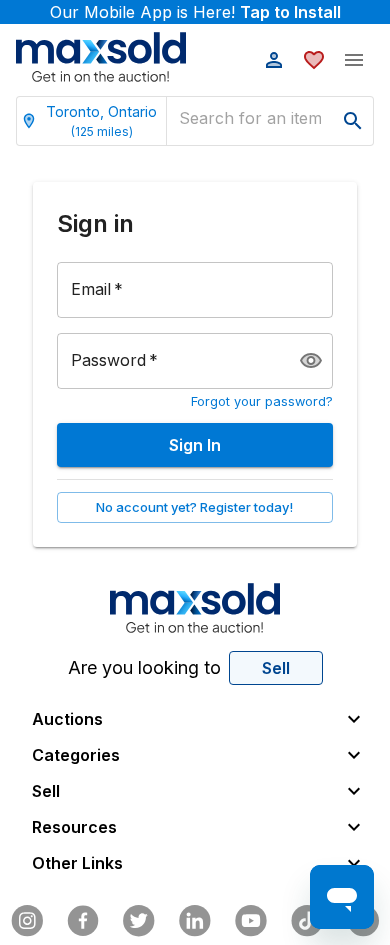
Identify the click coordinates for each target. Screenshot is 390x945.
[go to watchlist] (314, 60)
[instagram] (27, 921)
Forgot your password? (262, 401)
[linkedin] (195, 921)
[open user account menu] (274, 60)
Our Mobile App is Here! (195, 12)
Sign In (195, 445)
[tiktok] (307, 921)
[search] (353, 121)
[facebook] (83, 921)
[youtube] (251, 921)
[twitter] (139, 921)
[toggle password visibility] (311, 361)
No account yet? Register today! (194, 507)
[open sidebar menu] (354, 60)
